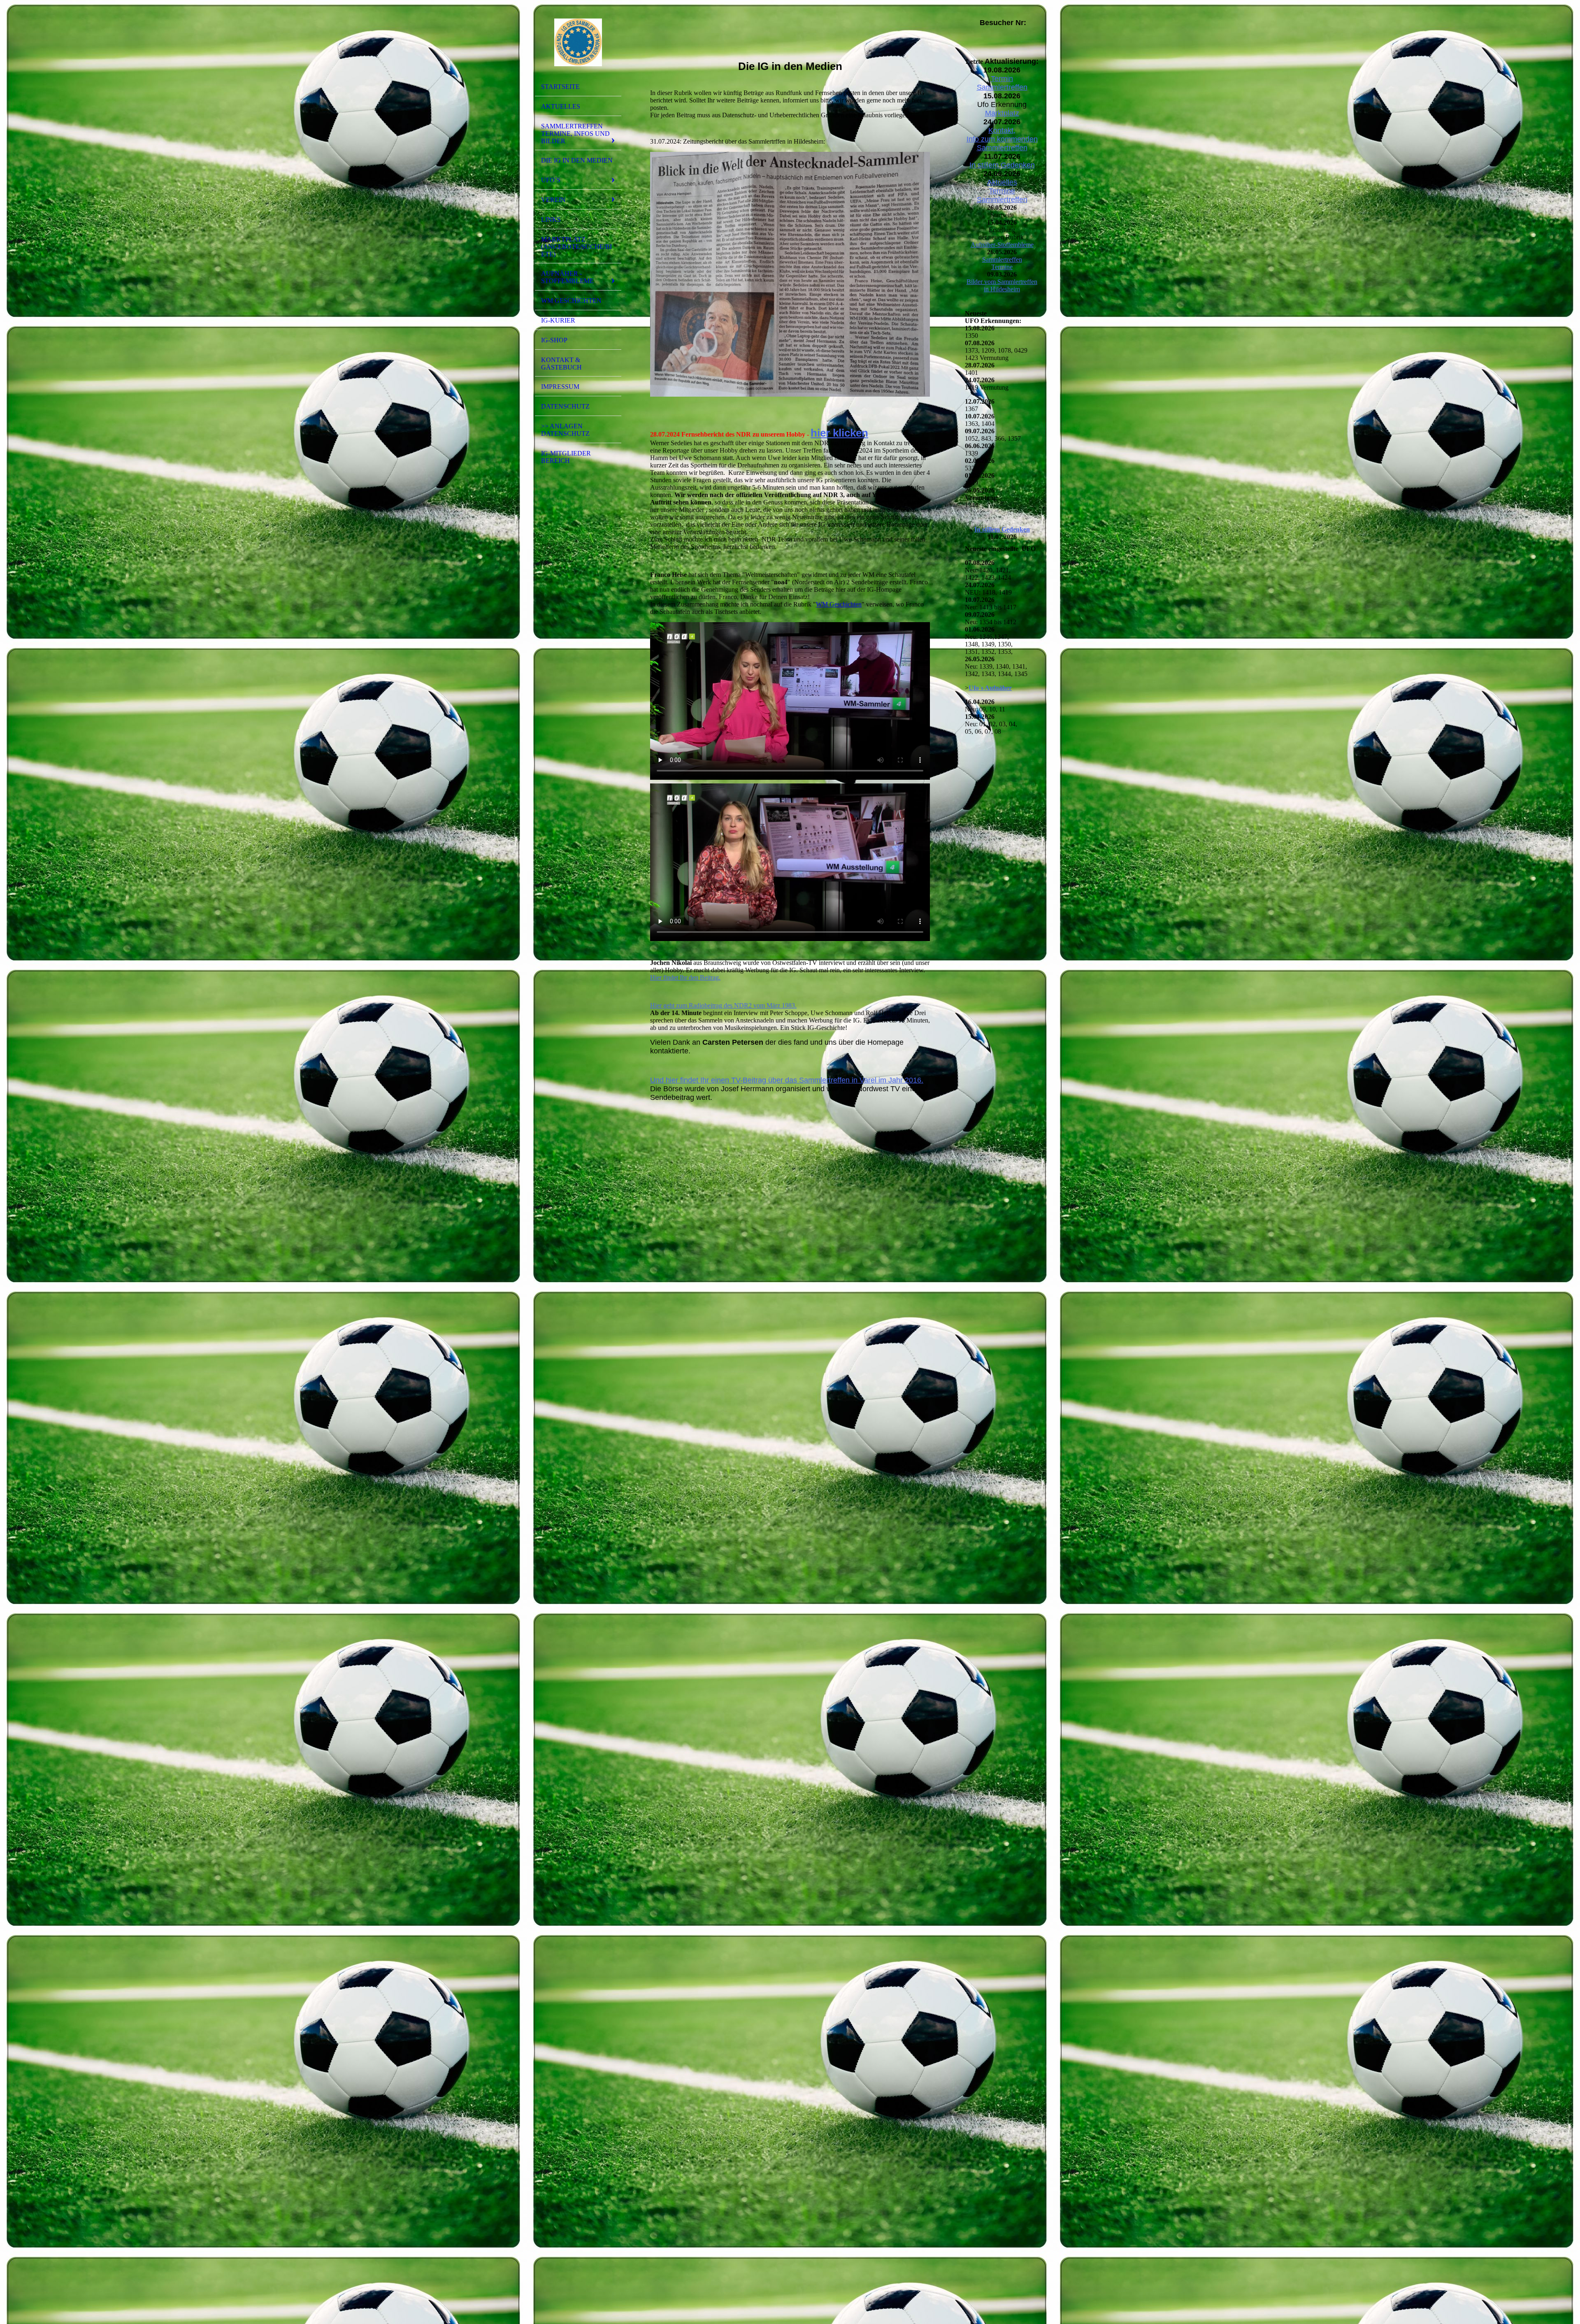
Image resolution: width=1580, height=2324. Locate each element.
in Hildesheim (1002, 289)
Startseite (560, 87)
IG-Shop (554, 340)
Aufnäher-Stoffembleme (1002, 245)
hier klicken (839, 433)
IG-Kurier (558, 320)
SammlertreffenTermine (1002, 263)
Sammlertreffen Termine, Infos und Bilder (575, 134)
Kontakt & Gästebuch (561, 364)
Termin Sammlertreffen (1002, 83)
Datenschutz (565, 406)
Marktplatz (1002, 113)
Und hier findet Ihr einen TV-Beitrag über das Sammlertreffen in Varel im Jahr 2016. (787, 1080)
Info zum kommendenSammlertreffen (1002, 143)
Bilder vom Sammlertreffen (1002, 282)
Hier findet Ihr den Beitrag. (685, 977)
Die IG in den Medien (577, 160)
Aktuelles (561, 106)
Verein (553, 200)
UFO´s (551, 180)
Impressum (560, 387)
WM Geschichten (571, 301)
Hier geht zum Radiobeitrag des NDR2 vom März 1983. (723, 1005)
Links (551, 220)
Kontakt (1001, 130)
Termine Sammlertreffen (1002, 195)
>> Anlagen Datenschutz (565, 430)
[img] (578, 42)
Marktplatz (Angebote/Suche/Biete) (576, 247)
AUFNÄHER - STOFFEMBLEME (567, 277)
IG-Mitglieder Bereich (566, 457)
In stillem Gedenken (1002, 165)
